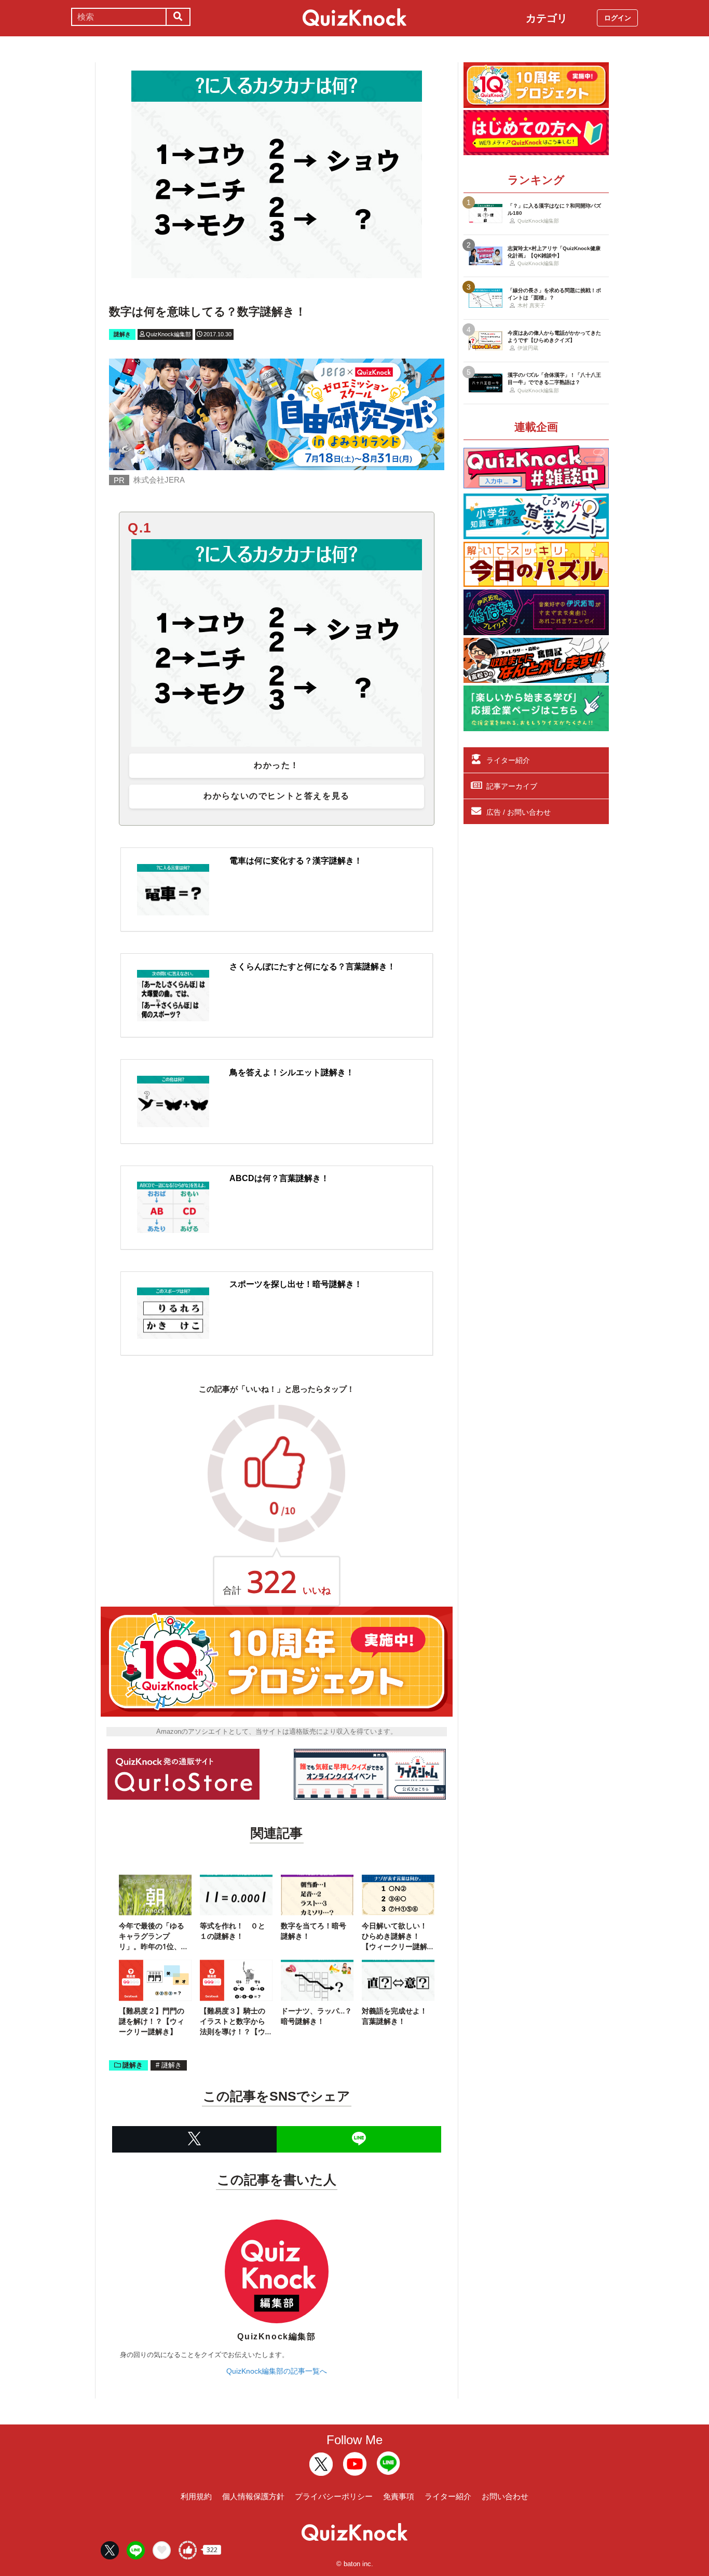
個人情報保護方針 (253, 2496)
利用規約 (196, 2496)
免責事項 (399, 2496)
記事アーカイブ (512, 786)
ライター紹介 (508, 760)
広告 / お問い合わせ (519, 812)
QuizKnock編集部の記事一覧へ (277, 2371)
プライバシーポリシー (334, 2496)
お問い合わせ (505, 2496)
